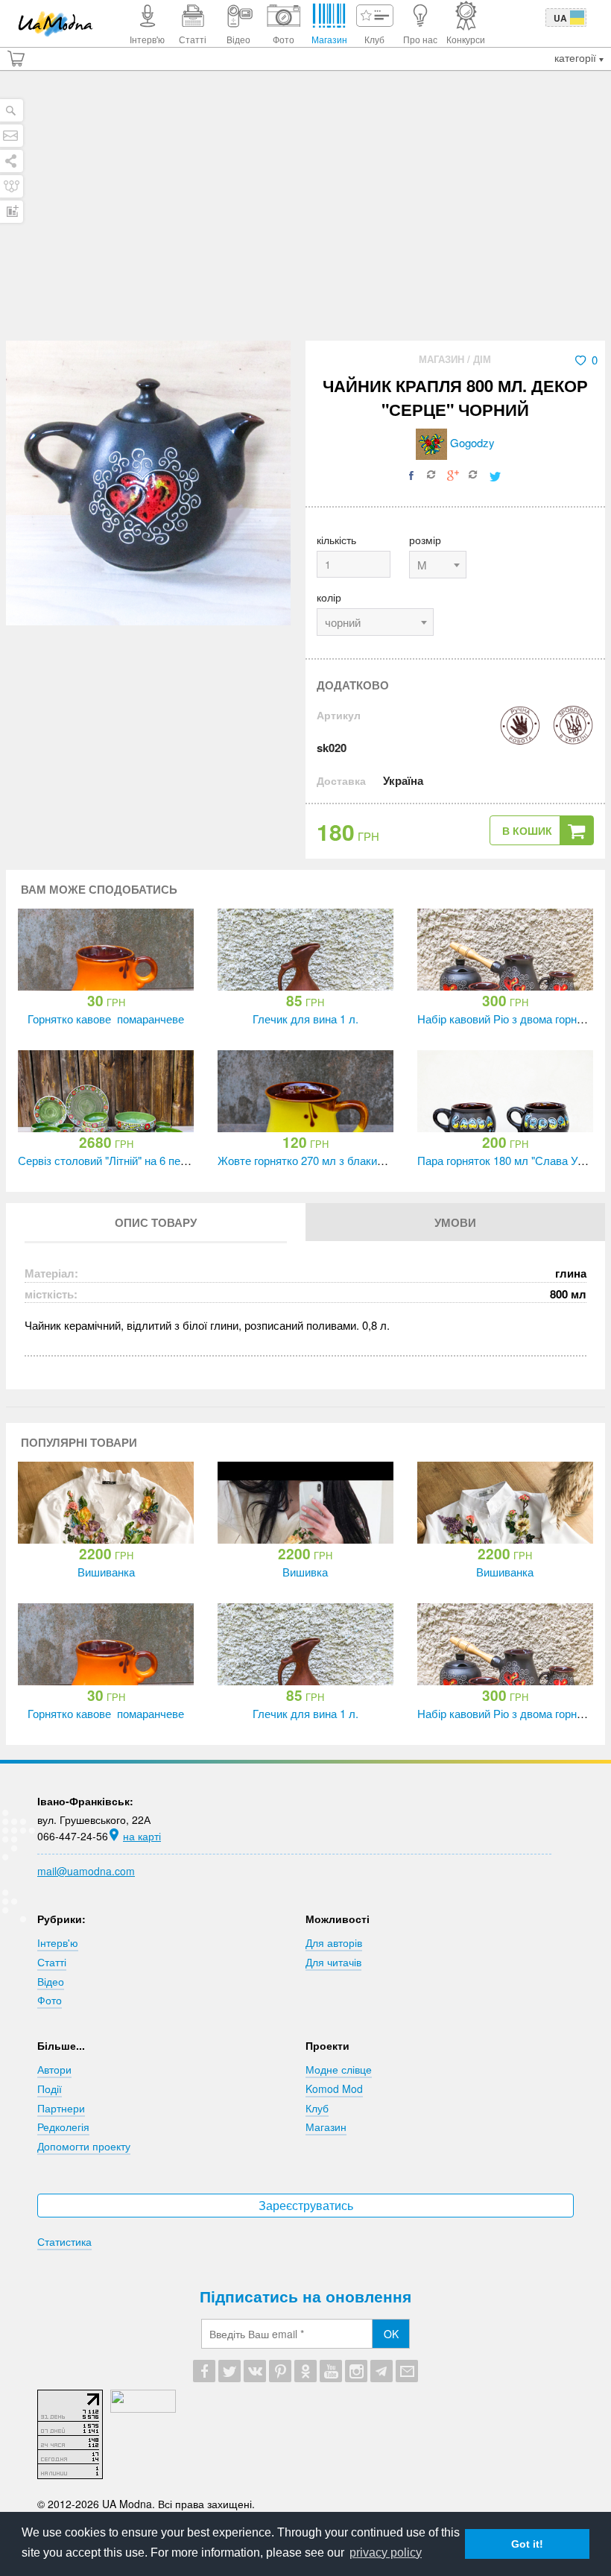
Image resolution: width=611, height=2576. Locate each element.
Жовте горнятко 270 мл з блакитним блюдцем (335, 1160)
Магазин (443, 359)
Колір (329, 597)
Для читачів (333, 1962)
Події (50, 2089)
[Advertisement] (305, 229)
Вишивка (305, 1572)
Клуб (317, 2108)
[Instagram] (356, 2371)
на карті (142, 1836)
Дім (482, 359)
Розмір (425, 540)
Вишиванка (106, 1572)
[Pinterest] (280, 2371)
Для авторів (334, 1942)
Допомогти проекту (84, 2146)
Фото (50, 2000)
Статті (52, 1962)
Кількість (336, 540)
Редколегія (63, 2127)
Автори (54, 2069)
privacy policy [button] (386, 2553)
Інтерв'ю (58, 1942)
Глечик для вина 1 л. (305, 1019)
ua (560, 18)
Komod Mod (334, 2089)
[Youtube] (331, 2371)
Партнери (61, 2108)
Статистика (64, 2241)
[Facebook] (204, 2371)
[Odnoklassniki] (305, 2371)
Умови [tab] (455, 1222)
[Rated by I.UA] (143, 2408)
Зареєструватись (306, 2205)
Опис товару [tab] (156, 1222)
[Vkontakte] (255, 2371)
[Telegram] (382, 2371)
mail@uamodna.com (86, 1871)
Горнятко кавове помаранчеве (106, 1019)
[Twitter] (229, 2371)
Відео (51, 1981)
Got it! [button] (527, 2544)
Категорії (577, 57)
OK (391, 2334)
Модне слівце (339, 2069)
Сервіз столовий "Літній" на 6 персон (111, 1160)
